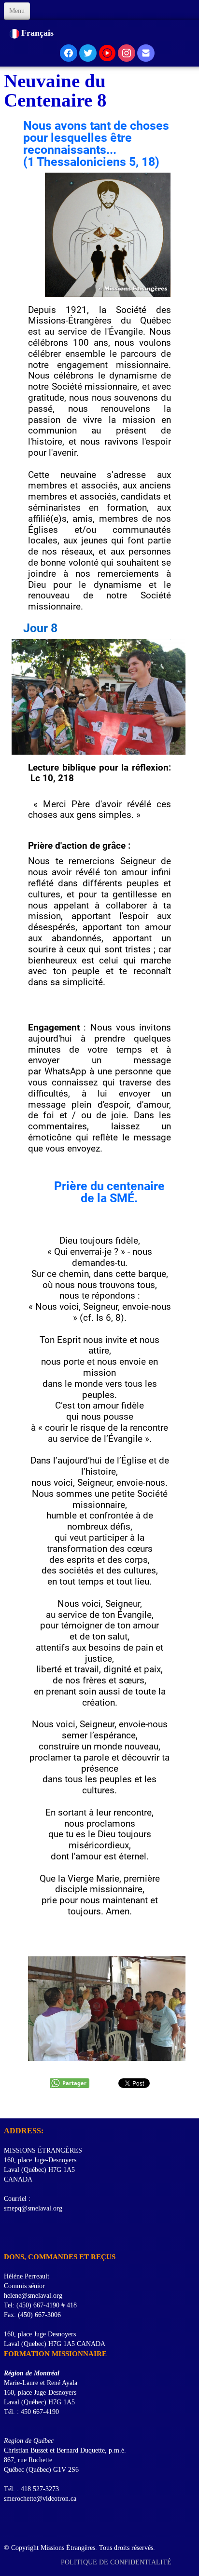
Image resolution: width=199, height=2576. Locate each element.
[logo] (7, 2106)
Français (39, 33)
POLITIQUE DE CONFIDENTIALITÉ (117, 2562)
